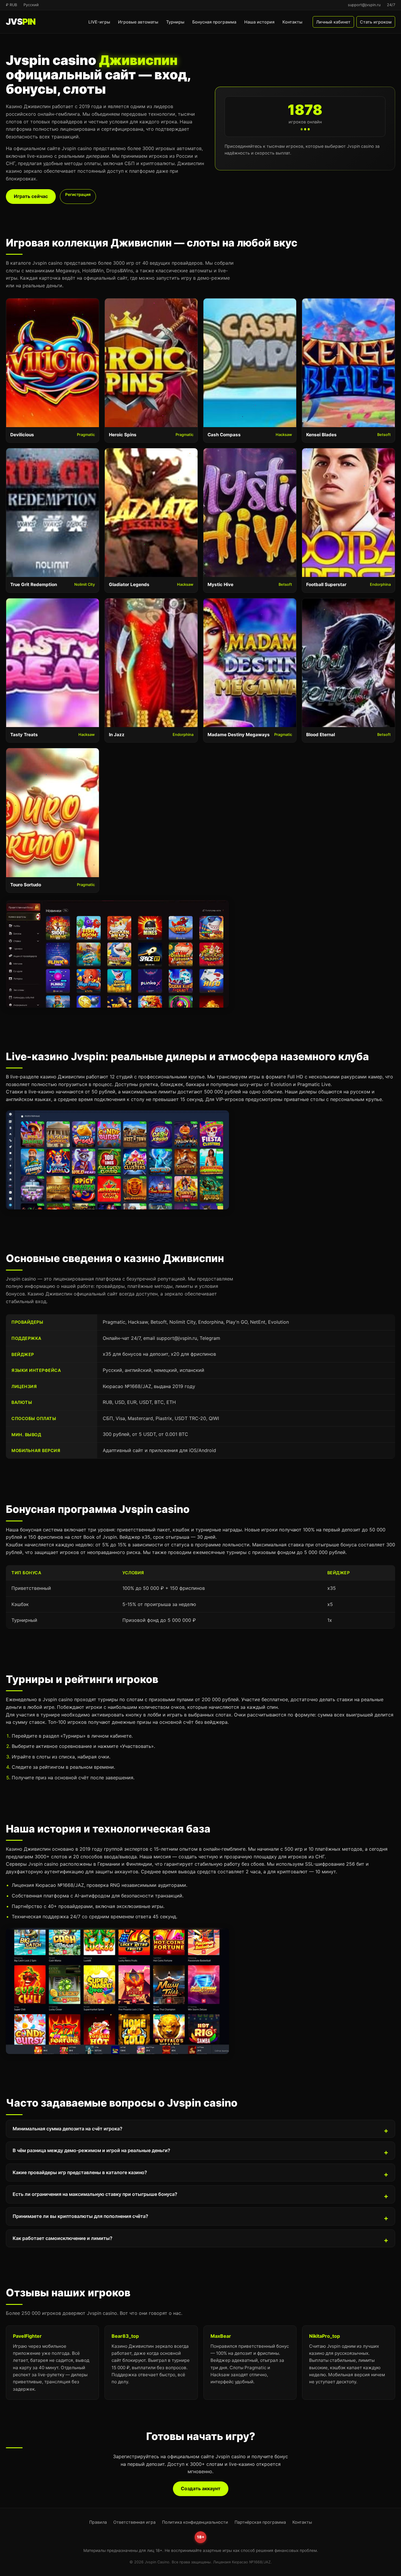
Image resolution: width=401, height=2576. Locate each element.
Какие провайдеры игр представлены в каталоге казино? (80, 2172)
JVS (21, 22)
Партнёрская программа (260, 2522)
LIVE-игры (99, 22)
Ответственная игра (134, 2522)
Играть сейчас (31, 196)
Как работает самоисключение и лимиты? (63, 2238)
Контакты (292, 22)
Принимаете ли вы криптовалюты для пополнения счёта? (80, 2216)
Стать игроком (376, 22)
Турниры (175, 22)
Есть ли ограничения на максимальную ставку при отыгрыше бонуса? (95, 2194)
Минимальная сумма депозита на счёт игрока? (68, 2129)
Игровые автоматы (138, 22)
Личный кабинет (333, 22)
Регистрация (78, 194)
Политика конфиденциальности (195, 2522)
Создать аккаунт (201, 2488)
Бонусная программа (214, 22)
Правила (98, 2522)
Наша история (259, 22)
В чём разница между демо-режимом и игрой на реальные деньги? (91, 2150)
